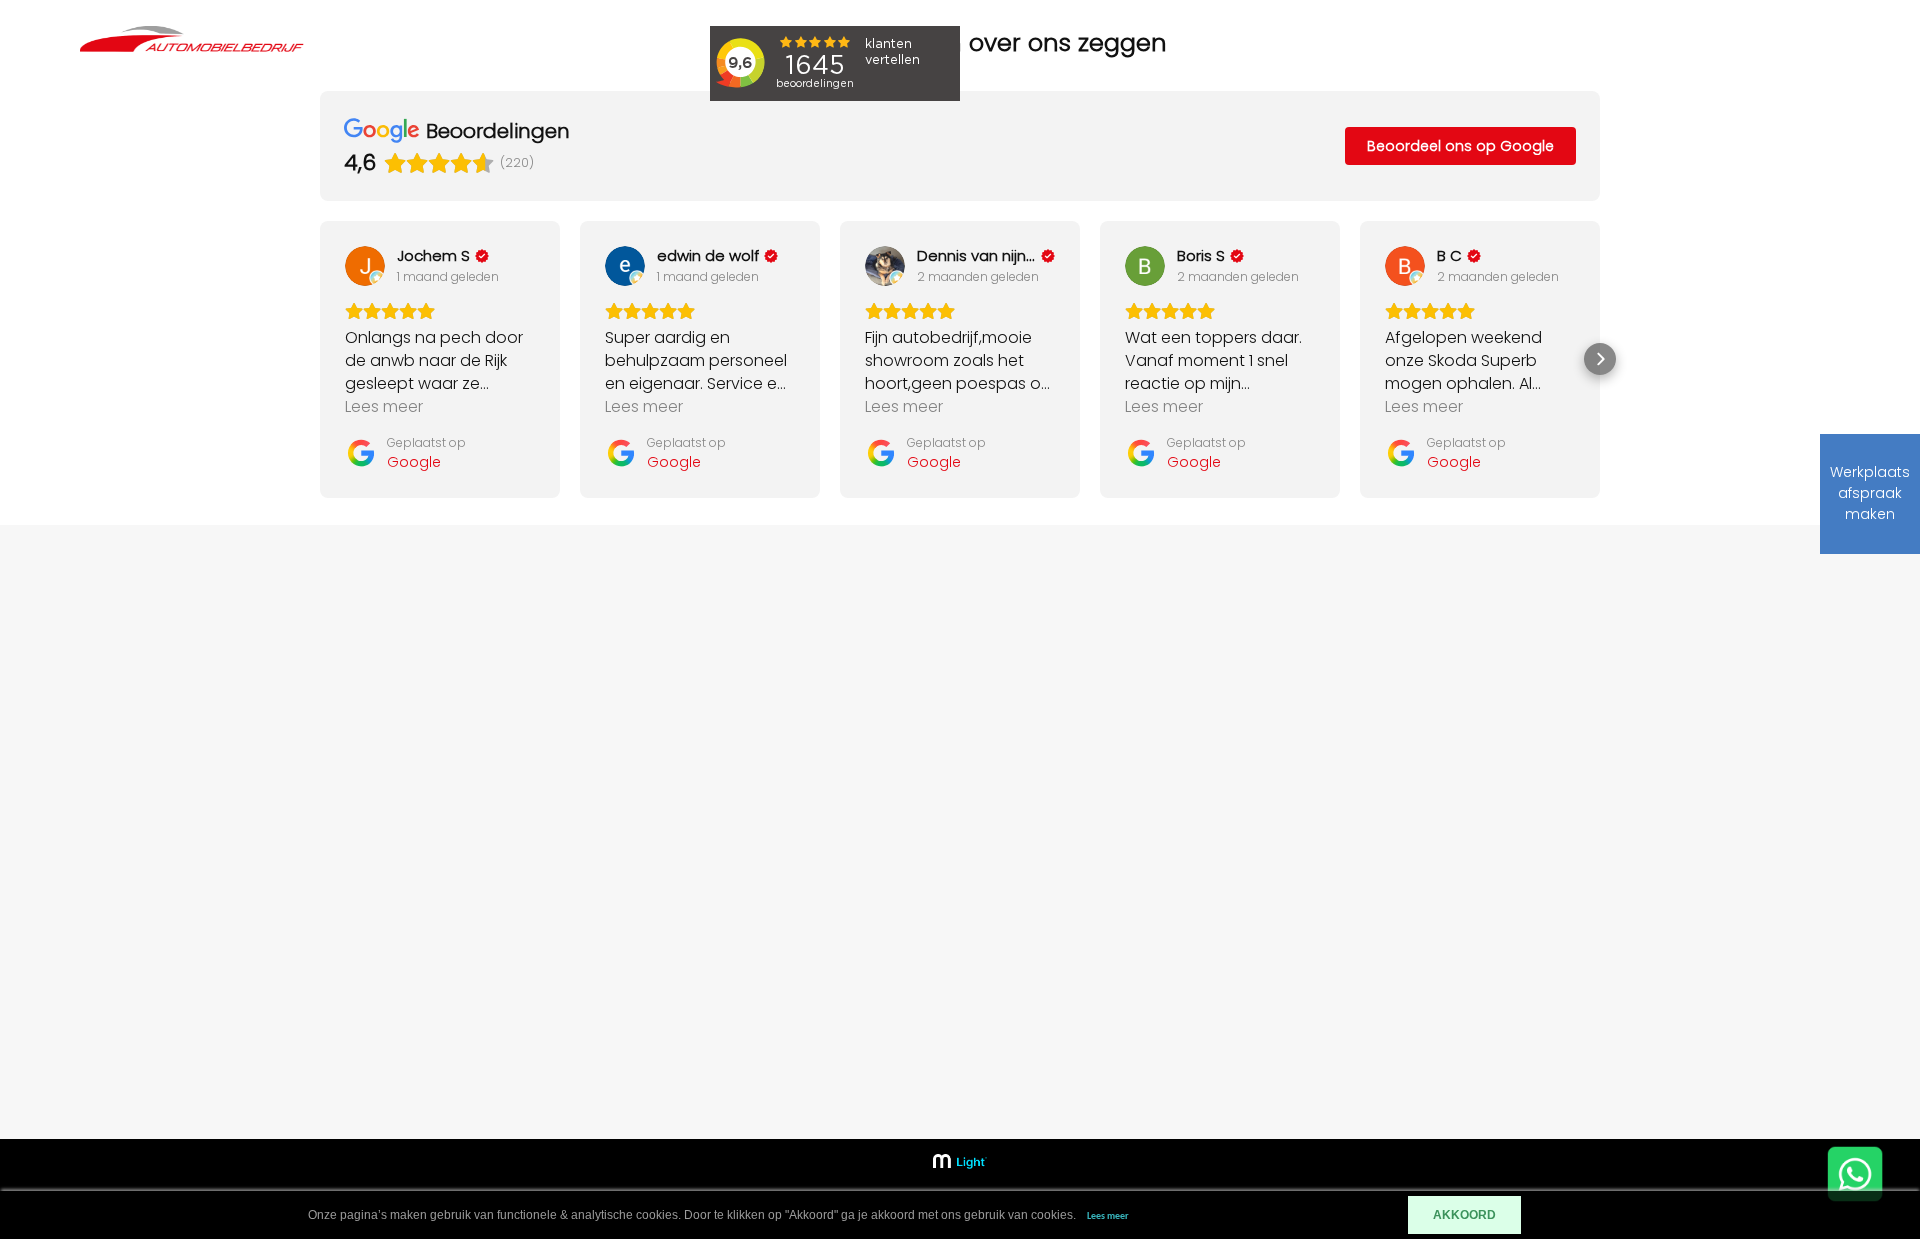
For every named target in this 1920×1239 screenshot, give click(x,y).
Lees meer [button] (384, 406)
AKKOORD (1464, 1215)
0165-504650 (1519, 783)
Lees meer (1108, 1216)
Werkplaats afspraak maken (1870, 493)
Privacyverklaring (1193, 933)
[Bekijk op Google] (365, 266)
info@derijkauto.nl (1536, 813)
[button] (320, 359)
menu (1785, 65)
